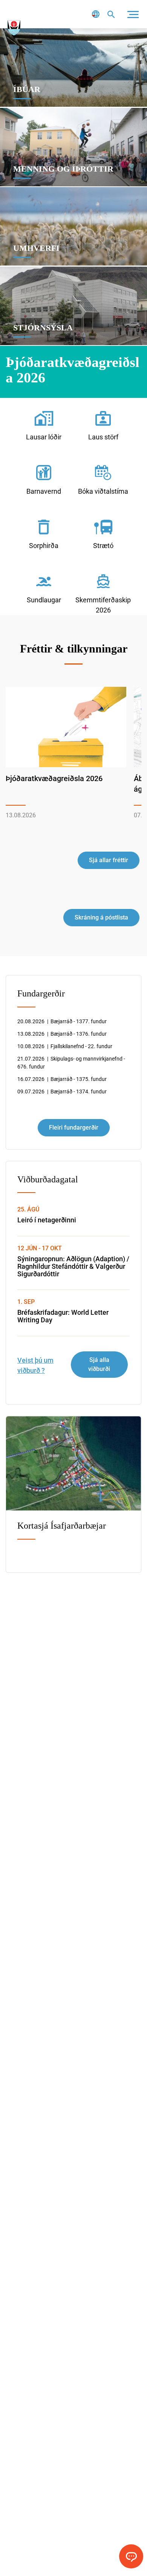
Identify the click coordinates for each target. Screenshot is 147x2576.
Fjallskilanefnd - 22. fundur (65, 1046)
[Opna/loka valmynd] (133, 14)
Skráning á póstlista (101, 917)
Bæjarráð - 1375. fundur (62, 1079)
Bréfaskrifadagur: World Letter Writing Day (63, 1316)
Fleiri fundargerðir (74, 1128)
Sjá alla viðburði (99, 1364)
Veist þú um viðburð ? (35, 1365)
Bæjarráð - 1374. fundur (62, 1091)
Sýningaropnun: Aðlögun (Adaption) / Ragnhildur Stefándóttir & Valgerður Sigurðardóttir (73, 1266)
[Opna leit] (111, 14)
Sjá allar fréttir (109, 860)
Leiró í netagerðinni (47, 1220)
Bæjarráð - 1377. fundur (62, 1021)
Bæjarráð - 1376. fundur (62, 1034)
